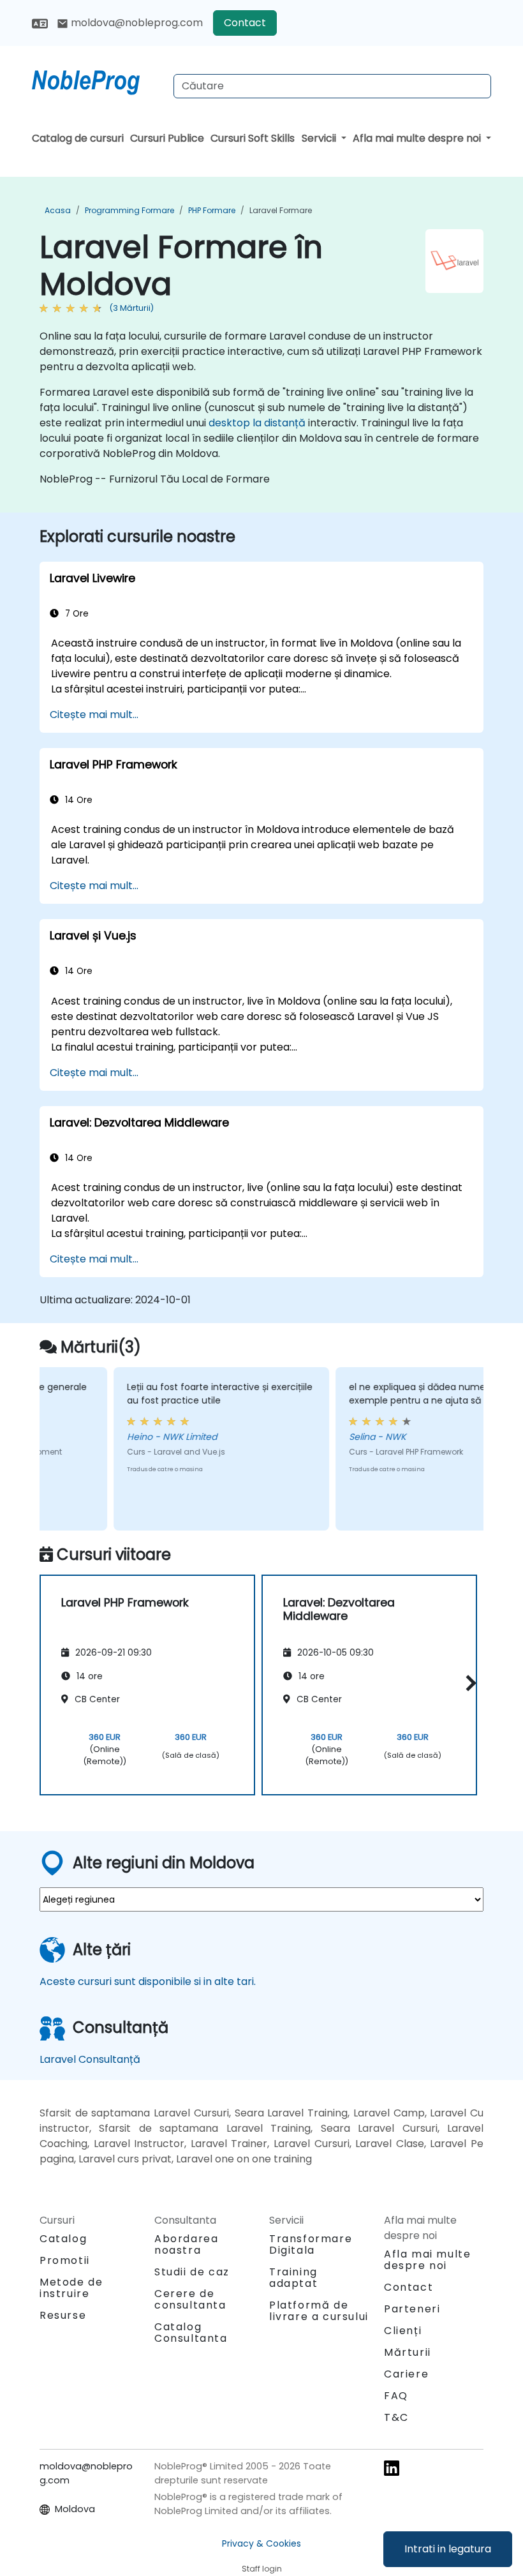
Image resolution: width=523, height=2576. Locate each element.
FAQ (396, 2396)
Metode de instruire (71, 2288)
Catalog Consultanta (191, 2333)
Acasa (58, 210)
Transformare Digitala (311, 2244)
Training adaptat (293, 2278)
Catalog (63, 2239)
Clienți (403, 2331)
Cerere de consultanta (190, 2300)
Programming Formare (129, 210)
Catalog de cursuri (78, 138)
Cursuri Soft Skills (253, 138)
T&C (396, 2417)
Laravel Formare (281, 210)
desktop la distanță (257, 423)
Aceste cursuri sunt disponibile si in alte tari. (148, 1981)
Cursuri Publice (167, 138)
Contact (245, 23)
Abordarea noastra (186, 2244)
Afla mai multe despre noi (418, 138)
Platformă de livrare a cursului (319, 2311)
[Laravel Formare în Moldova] (98, 80)
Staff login (262, 2569)
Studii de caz (192, 2272)
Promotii (65, 2260)
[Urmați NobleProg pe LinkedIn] (392, 2467)
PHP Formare (212, 210)
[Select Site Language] (40, 23)
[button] (468, 1683)
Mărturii (408, 2352)
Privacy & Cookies (261, 2543)
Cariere (406, 2374)
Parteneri (412, 2309)
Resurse (63, 2315)
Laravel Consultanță (90, 2059)
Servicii (320, 138)
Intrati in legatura (448, 2549)
